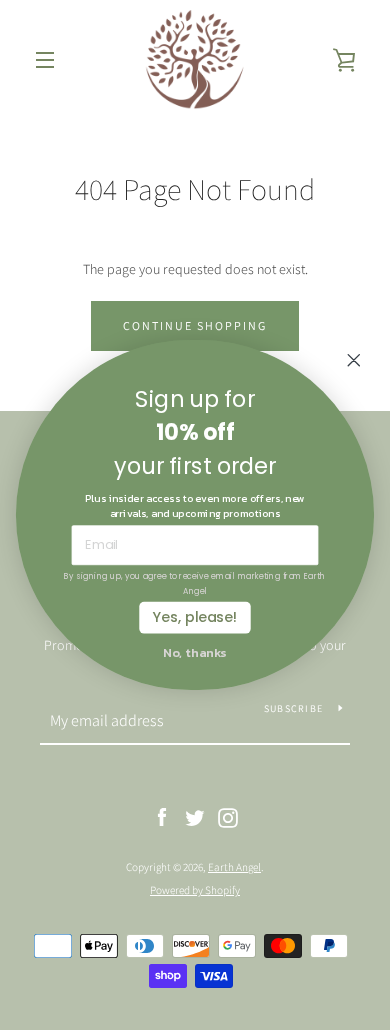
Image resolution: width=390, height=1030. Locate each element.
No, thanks (195, 652)
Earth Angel (234, 867)
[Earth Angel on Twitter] (195, 816)
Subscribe (293, 708)
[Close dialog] (354, 360)
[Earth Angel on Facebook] (162, 816)
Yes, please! (194, 617)
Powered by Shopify (195, 890)
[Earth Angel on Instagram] (228, 816)
